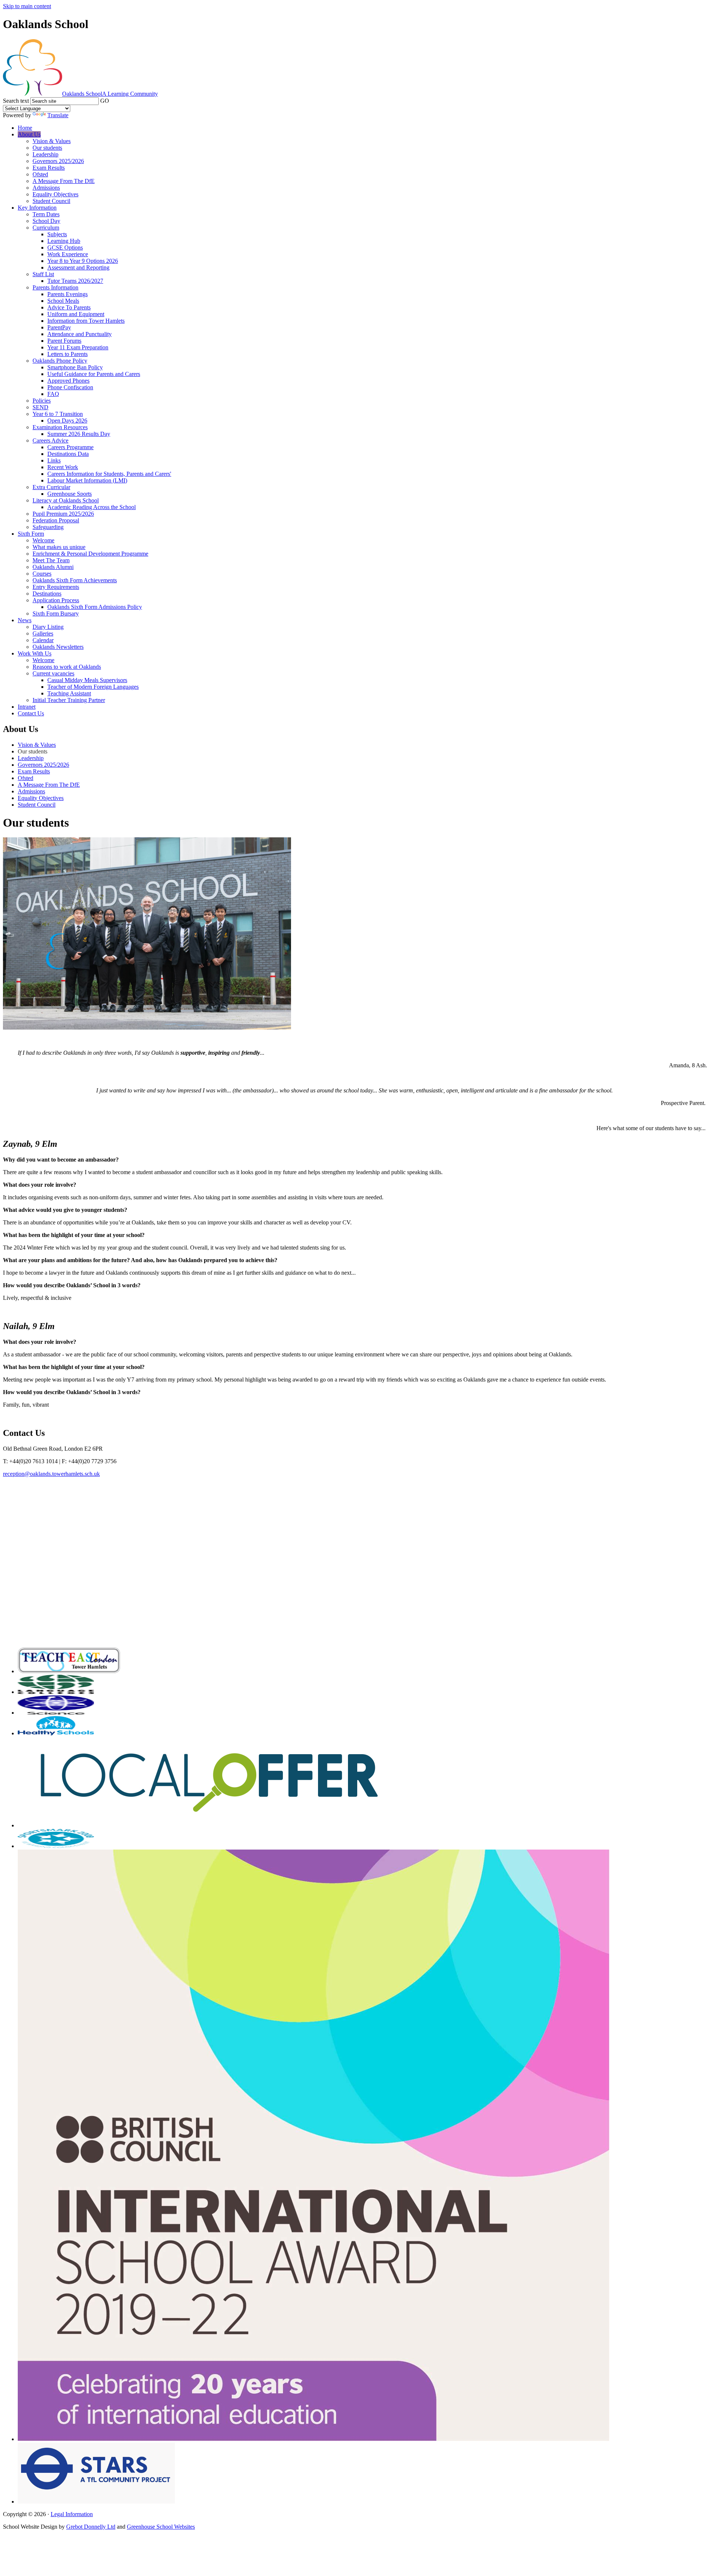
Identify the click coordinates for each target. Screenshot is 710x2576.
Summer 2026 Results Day (79, 434)
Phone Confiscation (70, 387)
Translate (58, 115)
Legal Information (72, 2514)
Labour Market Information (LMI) (87, 480)
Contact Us (31, 713)
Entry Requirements (56, 587)
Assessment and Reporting (78, 267)
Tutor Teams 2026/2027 (75, 281)
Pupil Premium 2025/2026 (63, 514)
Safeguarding (48, 527)
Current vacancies (53, 673)
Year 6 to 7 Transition (58, 414)
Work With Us (35, 653)
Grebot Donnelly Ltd (91, 2527)
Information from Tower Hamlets (86, 321)
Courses (42, 574)
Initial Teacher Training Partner (69, 700)
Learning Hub (64, 241)
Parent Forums (64, 341)
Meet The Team (51, 560)
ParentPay (59, 327)
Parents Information (55, 287)
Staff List (43, 274)
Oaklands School (110, 94)
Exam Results (49, 168)
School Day (46, 221)
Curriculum (46, 228)
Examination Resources (60, 427)
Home (25, 128)
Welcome (43, 540)
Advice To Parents (69, 307)
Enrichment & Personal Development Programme (90, 554)
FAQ (53, 394)
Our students (47, 148)
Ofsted (40, 174)
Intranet (27, 707)
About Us (29, 134)
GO (105, 101)
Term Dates (46, 214)
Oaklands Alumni (53, 567)
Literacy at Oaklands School (66, 500)
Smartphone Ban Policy (75, 367)
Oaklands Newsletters (58, 647)
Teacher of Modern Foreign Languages (93, 687)
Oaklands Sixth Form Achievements (75, 580)
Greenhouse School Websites (161, 2527)
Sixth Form (31, 534)
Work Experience (68, 254)
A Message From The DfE (64, 181)
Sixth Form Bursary (56, 614)
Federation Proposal (56, 520)
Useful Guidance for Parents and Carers (94, 374)
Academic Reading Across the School (92, 507)
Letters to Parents (67, 354)
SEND (40, 407)
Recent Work (63, 467)
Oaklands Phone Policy (60, 361)
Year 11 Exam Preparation (78, 347)
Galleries (43, 633)
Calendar (43, 640)
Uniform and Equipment (76, 314)
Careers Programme (70, 447)
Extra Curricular (51, 487)
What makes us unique (59, 547)
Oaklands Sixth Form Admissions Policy (95, 607)
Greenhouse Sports (70, 494)
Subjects (57, 234)
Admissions (46, 188)
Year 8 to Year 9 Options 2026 (83, 261)
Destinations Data (68, 454)
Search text (16, 101)
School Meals (63, 301)
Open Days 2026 (67, 421)
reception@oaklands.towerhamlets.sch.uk (51, 1474)
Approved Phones (68, 381)
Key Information (37, 208)
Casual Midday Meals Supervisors (87, 680)
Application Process (56, 600)
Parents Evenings (67, 294)
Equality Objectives (55, 194)
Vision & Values (52, 141)
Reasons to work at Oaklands (67, 667)
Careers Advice (50, 440)
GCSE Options (65, 248)
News (25, 620)
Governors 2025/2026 (58, 161)
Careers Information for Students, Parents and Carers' (109, 474)
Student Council (51, 201)
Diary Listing (48, 627)
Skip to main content (27, 6)
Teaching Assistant (69, 693)
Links (54, 460)
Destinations (47, 594)
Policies (42, 401)
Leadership (45, 154)
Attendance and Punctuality (80, 334)
